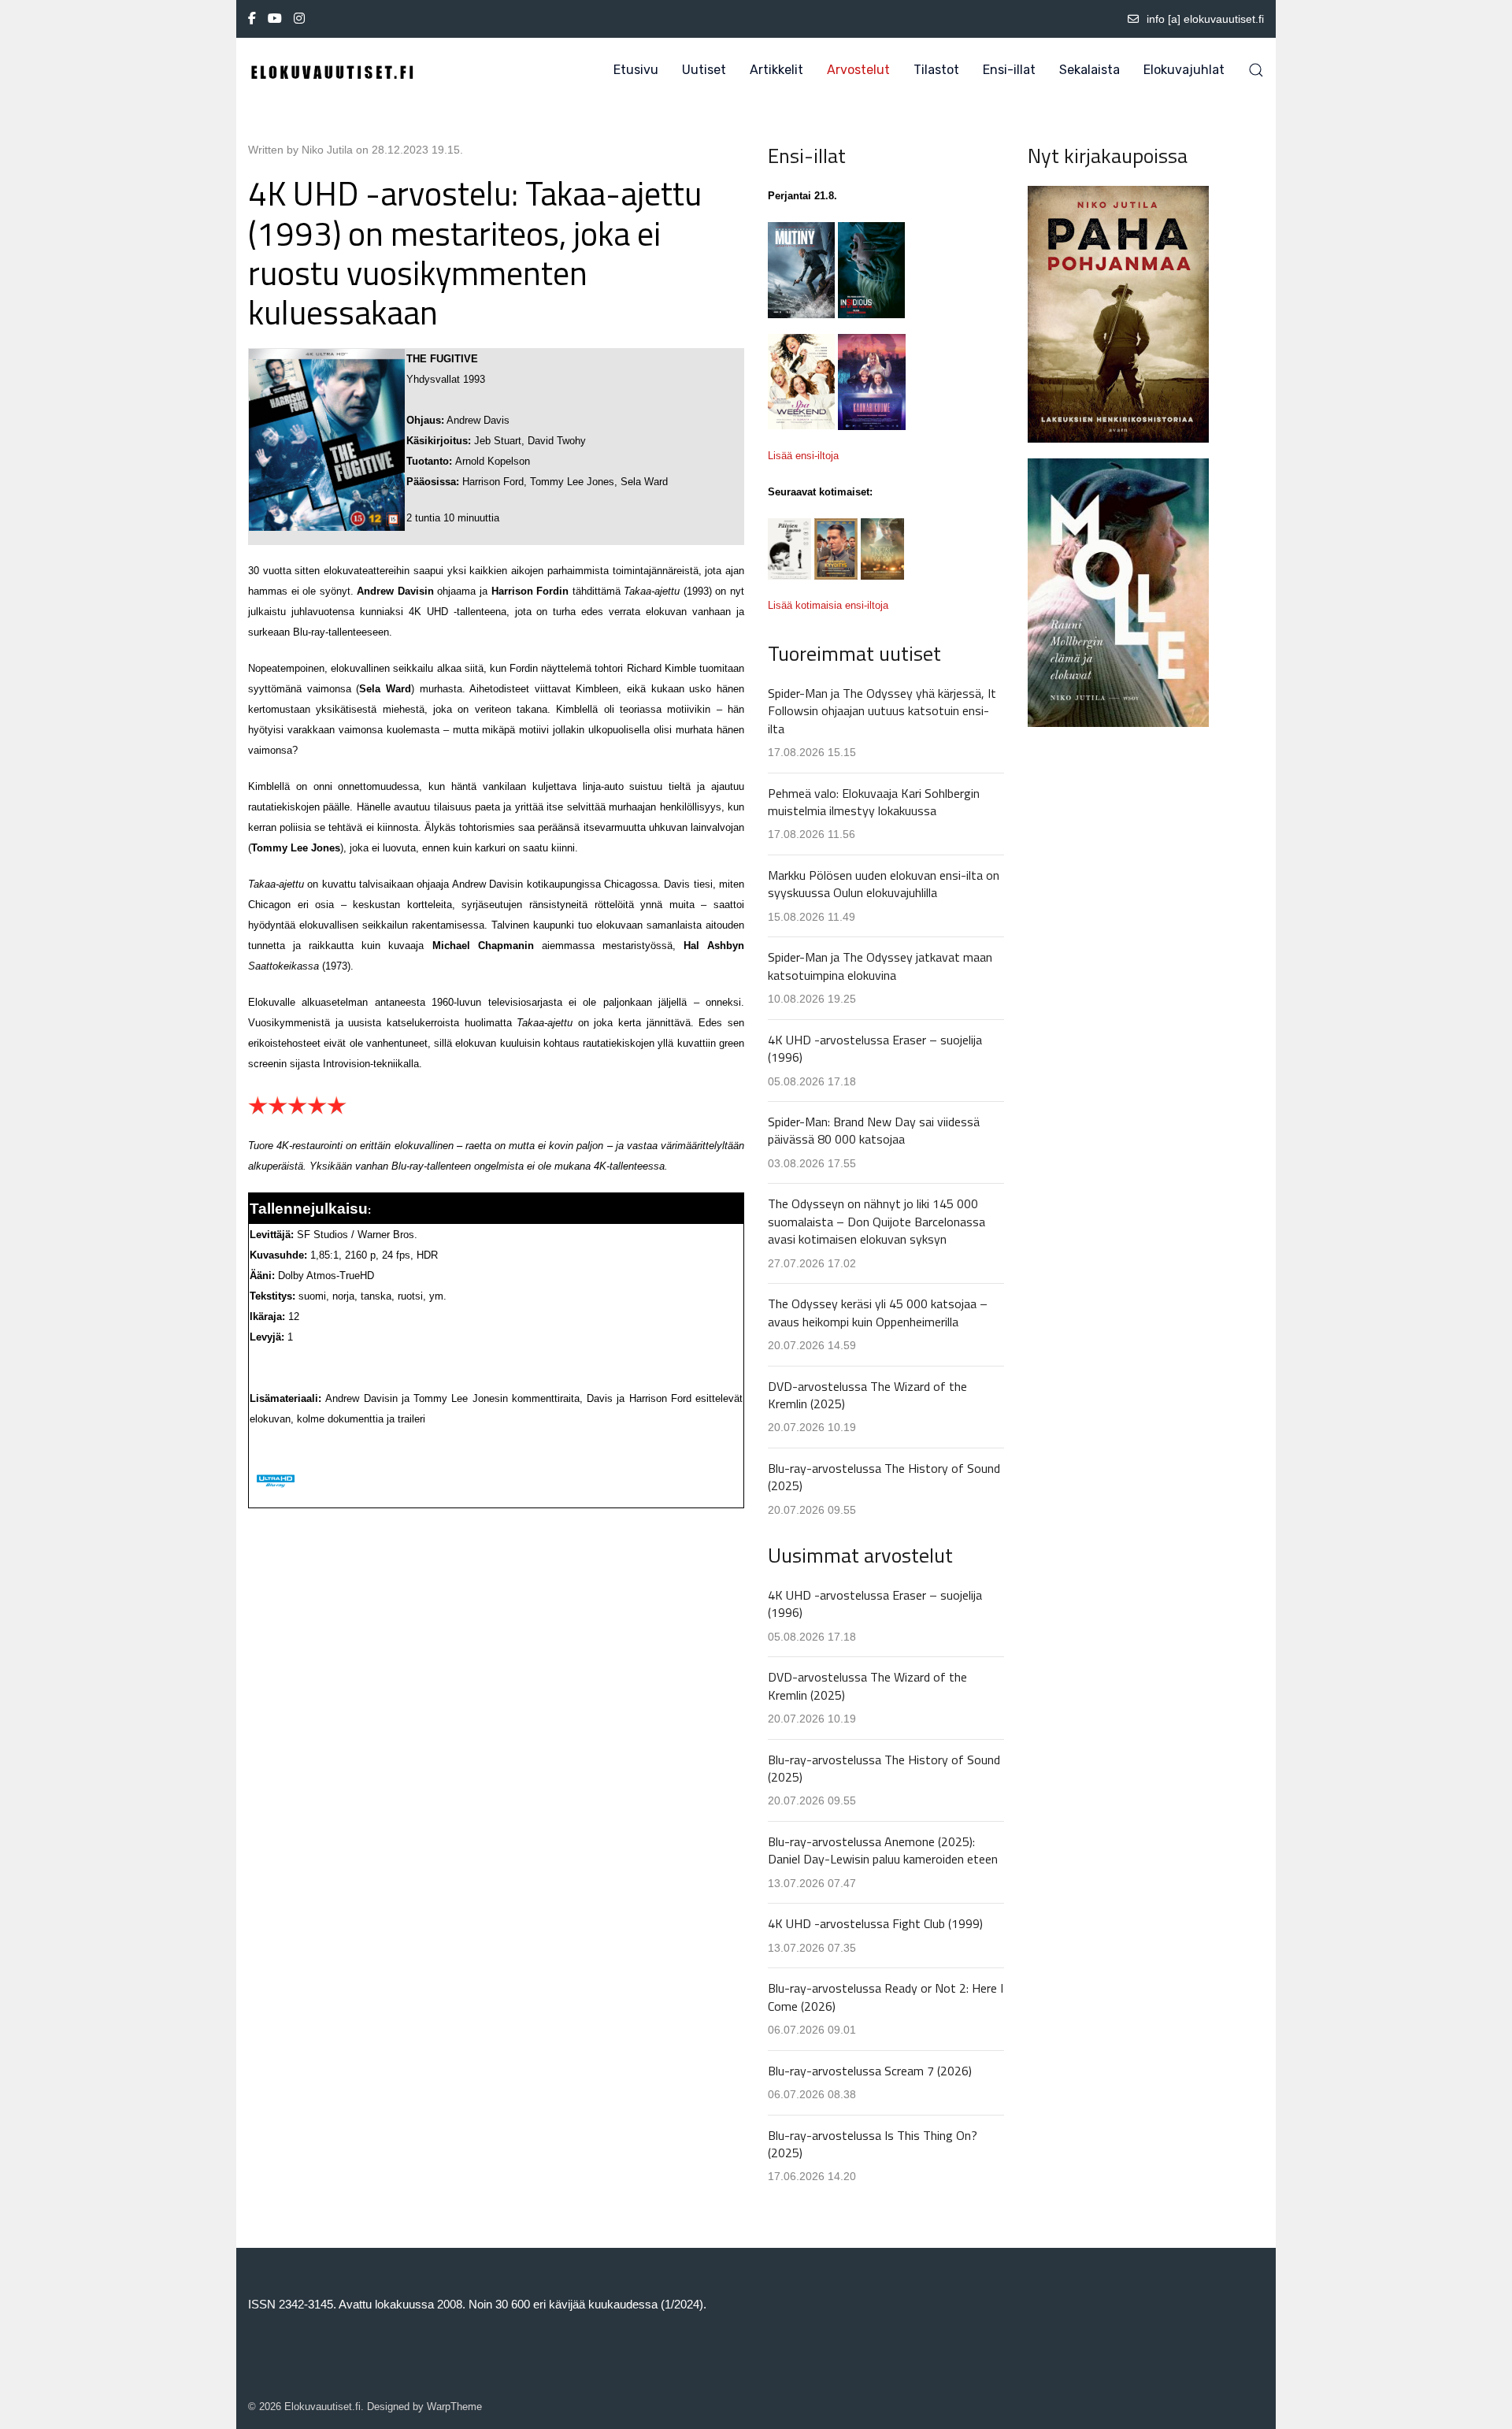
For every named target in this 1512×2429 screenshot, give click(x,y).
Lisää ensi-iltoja (803, 456)
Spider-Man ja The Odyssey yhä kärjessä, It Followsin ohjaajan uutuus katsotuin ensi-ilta (882, 711)
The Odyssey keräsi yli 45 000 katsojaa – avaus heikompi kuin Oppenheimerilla (878, 1312)
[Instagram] (299, 19)
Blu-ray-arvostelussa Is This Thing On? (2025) (873, 2144)
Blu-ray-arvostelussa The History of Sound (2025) (884, 1477)
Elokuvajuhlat (1184, 70)
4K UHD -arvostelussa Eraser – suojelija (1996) (875, 1048)
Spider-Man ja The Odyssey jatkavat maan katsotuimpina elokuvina (880, 966)
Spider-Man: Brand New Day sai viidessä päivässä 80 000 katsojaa (874, 1130)
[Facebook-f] (252, 19)
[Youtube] (275, 19)
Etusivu (636, 70)
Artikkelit (776, 70)
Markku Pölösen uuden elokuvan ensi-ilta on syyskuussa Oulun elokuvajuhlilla (884, 884)
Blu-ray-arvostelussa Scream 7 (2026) (870, 2071)
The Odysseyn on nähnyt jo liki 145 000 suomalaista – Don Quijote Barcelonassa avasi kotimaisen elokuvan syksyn (876, 1221)
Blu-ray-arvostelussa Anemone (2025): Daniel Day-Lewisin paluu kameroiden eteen (883, 1850)
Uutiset (704, 70)
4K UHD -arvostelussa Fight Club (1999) (875, 1923)
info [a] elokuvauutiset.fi (1205, 19)
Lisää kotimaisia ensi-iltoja (828, 605)
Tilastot (936, 70)
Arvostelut (858, 70)
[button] (1256, 70)
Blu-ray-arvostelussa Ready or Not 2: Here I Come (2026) (886, 1997)
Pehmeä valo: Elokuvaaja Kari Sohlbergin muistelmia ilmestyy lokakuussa (874, 802)
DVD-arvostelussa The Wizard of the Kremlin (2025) (867, 1395)
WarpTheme (454, 2407)
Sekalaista (1090, 70)
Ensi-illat (1009, 70)
